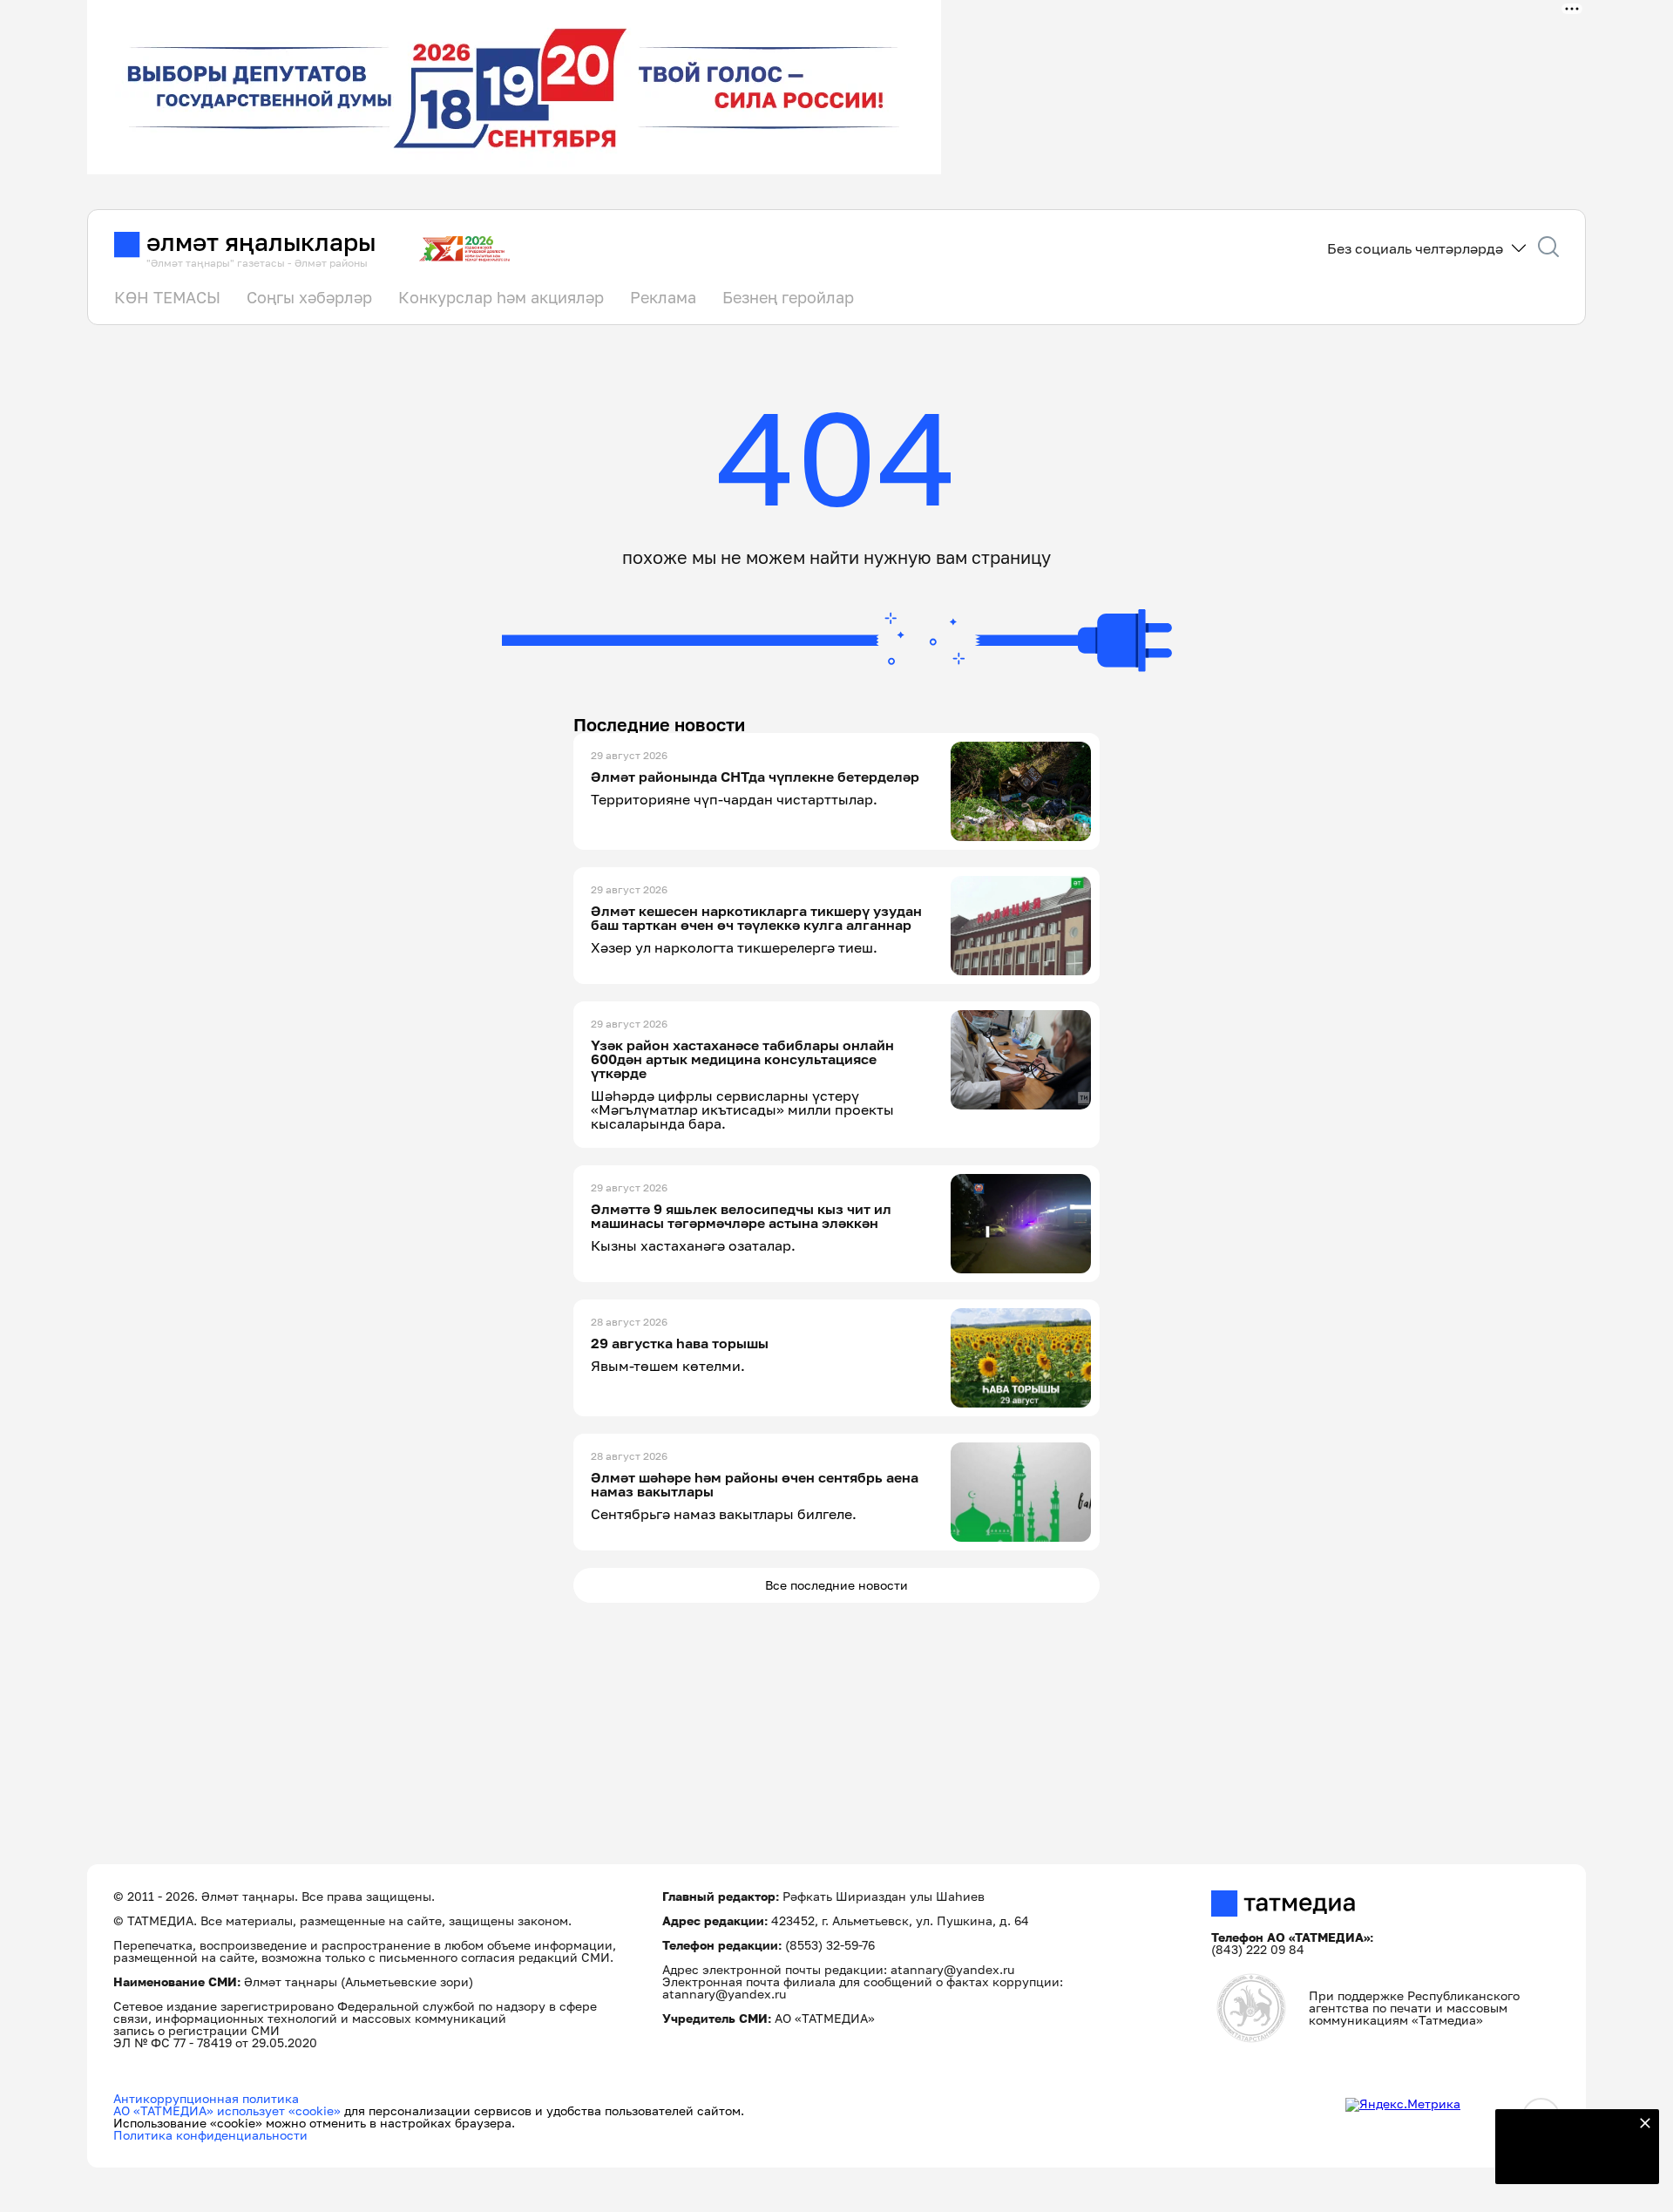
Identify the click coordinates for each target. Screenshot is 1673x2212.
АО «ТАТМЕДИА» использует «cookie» (227, 2110)
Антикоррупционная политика (206, 2098)
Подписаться (1567, 2160)
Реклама (663, 297)
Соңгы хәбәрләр (309, 297)
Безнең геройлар (788, 297)
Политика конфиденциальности (210, 2135)
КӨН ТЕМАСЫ (167, 297)
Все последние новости (836, 1585)
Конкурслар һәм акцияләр (501, 297)
